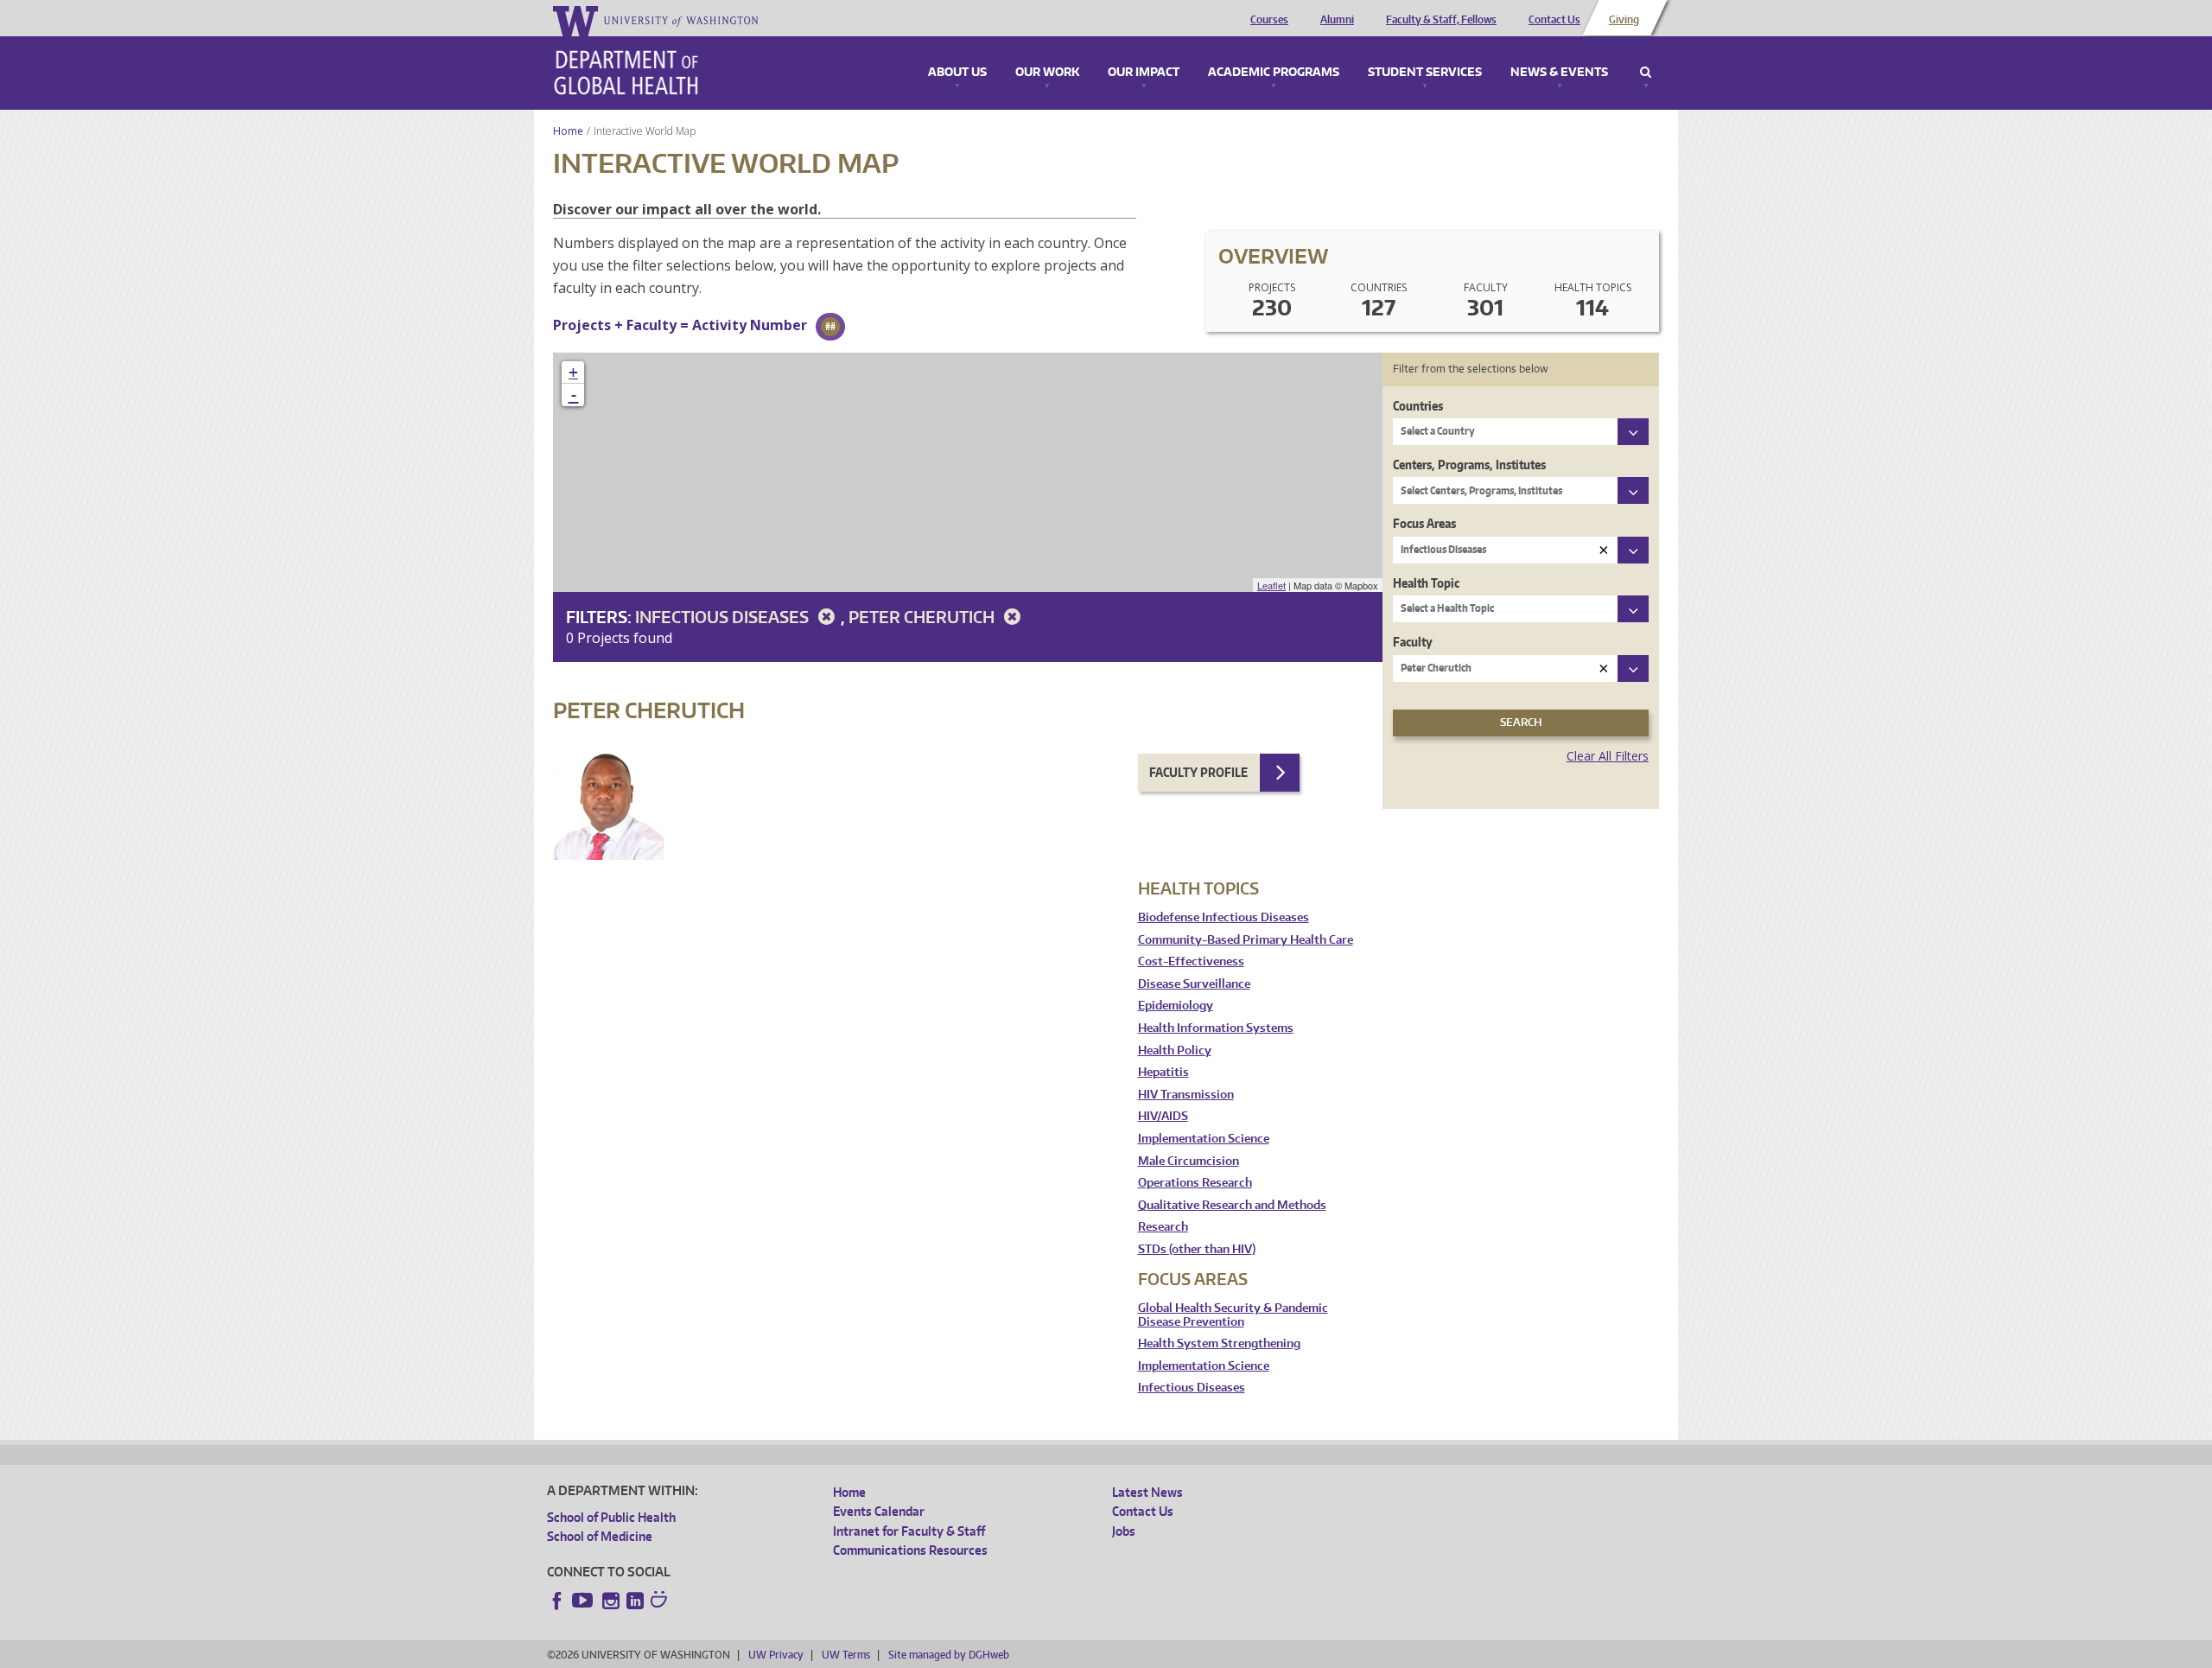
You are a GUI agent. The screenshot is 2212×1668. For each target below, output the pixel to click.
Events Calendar (879, 1511)
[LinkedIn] (635, 1601)
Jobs (1124, 1531)
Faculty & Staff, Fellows (1441, 20)
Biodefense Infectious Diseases (1224, 917)
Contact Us (1554, 20)
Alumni (1337, 20)
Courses (1269, 20)
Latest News (1147, 1492)
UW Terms (846, 1655)
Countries (1418, 406)
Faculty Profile (1198, 772)
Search (1646, 73)
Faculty (1413, 642)
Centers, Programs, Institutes (1469, 465)
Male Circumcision (1189, 1161)
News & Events (1559, 73)
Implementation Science (1204, 1139)
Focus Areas (1424, 523)
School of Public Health (611, 1517)
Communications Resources (910, 1550)
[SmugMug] (661, 1601)
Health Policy (1175, 1050)
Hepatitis (1163, 1072)
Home (568, 131)
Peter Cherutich (923, 617)
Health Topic (1426, 583)
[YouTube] (584, 1601)
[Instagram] (611, 1601)
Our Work (1047, 73)
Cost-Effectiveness (1191, 961)
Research (1163, 1227)
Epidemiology (1176, 1006)
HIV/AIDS (1163, 1116)
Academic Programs (1274, 73)
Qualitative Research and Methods (1232, 1205)
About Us (957, 73)
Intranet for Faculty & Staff (909, 1531)
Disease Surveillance (1194, 984)
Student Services (1425, 73)
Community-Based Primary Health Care (1246, 940)
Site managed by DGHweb (949, 1655)
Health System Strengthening (1219, 1343)
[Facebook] (557, 1601)
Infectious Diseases (724, 617)
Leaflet (1271, 585)
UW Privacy (776, 1655)
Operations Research (1195, 1183)
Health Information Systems (1216, 1028)
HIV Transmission (1186, 1095)
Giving (1624, 20)
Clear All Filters (1608, 756)
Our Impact (1144, 73)
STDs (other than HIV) (1197, 1249)
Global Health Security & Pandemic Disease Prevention (1233, 1315)
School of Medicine (600, 1536)
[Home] (626, 73)
